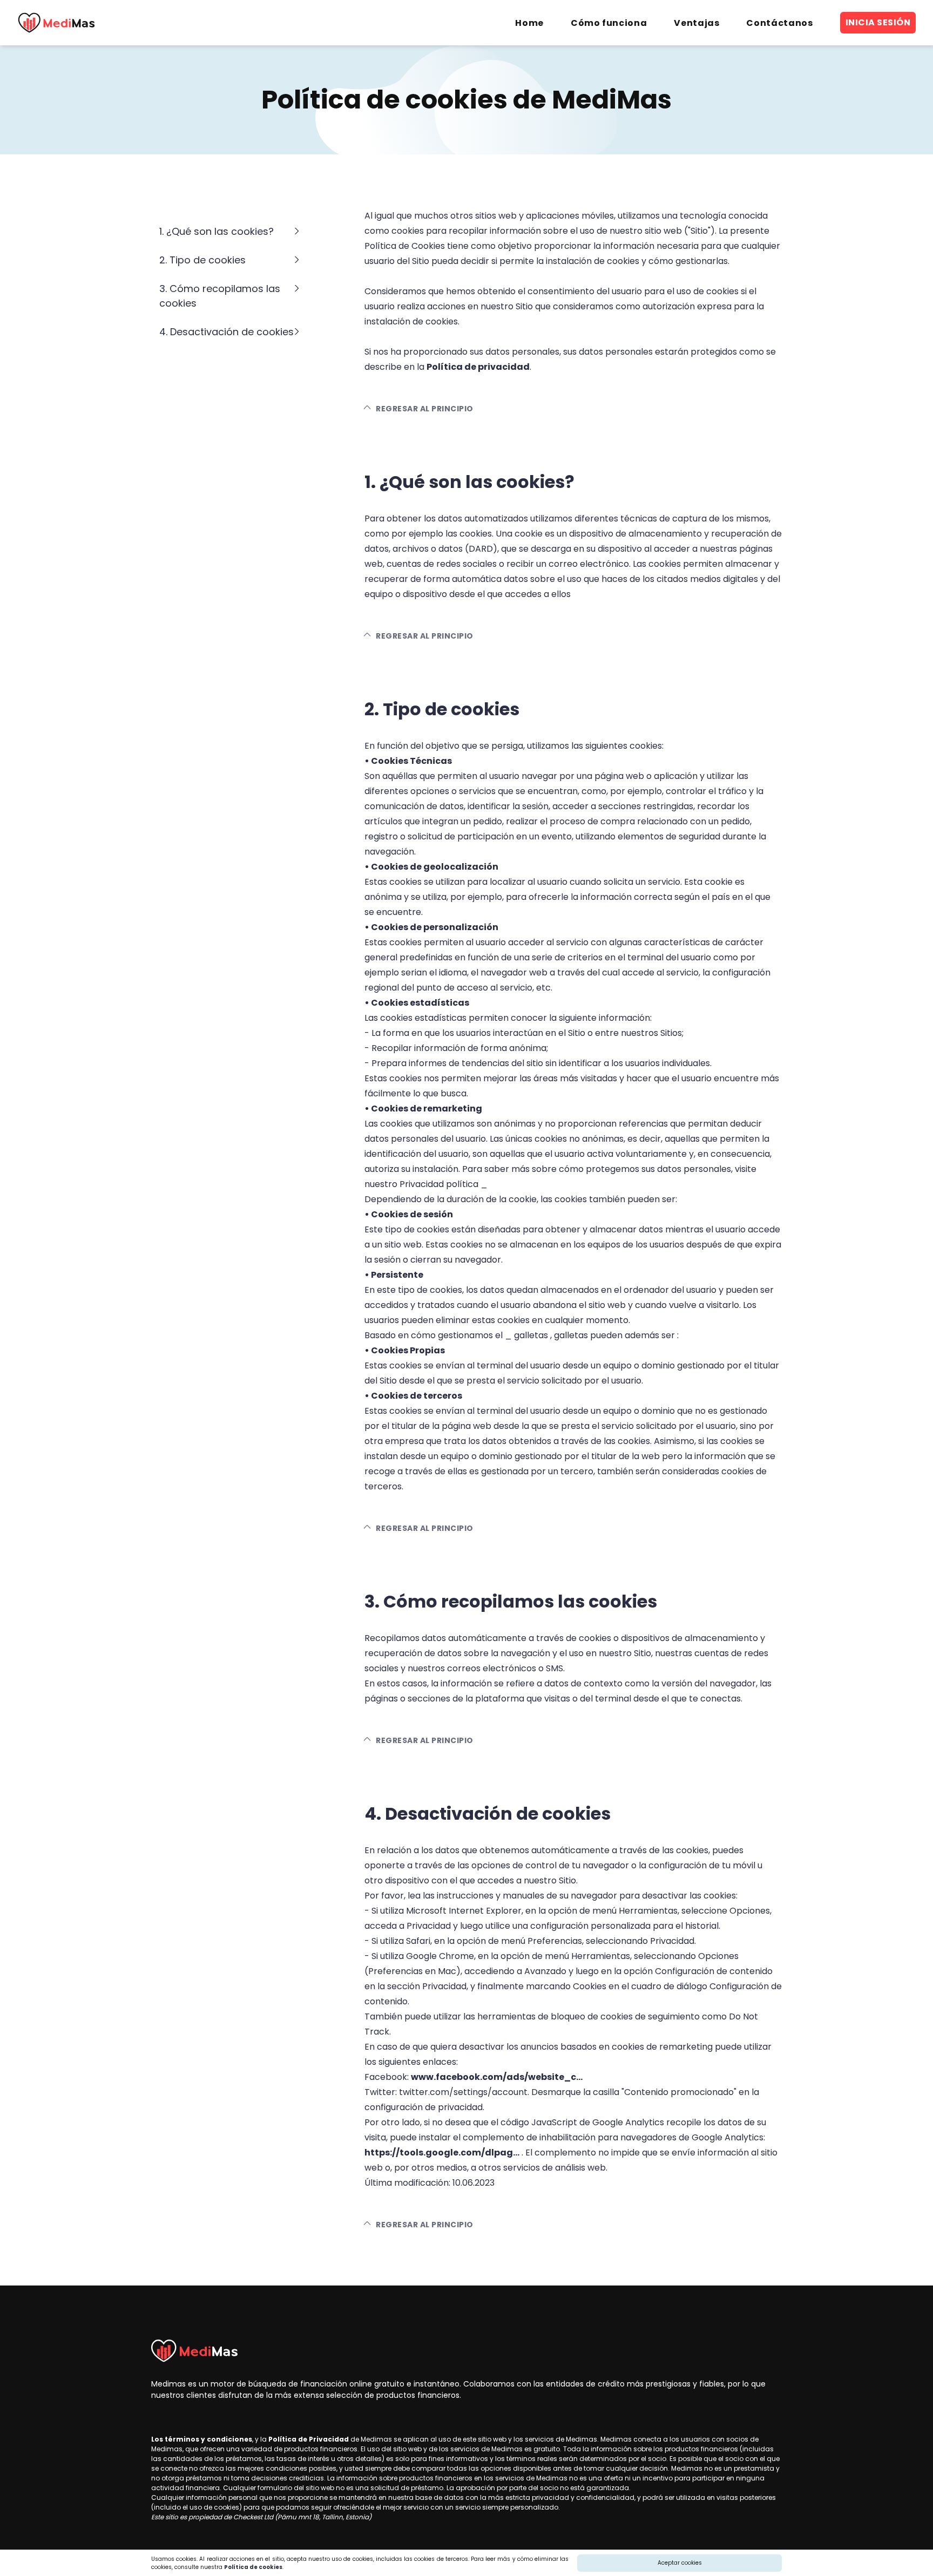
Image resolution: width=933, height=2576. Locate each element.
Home (529, 23)
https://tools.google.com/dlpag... (442, 2153)
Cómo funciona (609, 23)
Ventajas (697, 23)
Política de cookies (253, 2567)
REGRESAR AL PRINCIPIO (424, 409)
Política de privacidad (478, 367)
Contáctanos (779, 23)
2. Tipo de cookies (202, 260)
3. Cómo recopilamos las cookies (220, 296)
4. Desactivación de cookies (227, 332)
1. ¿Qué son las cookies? (217, 231)
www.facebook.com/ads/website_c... (497, 2077)
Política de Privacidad (309, 2439)
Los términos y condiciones (202, 2439)
